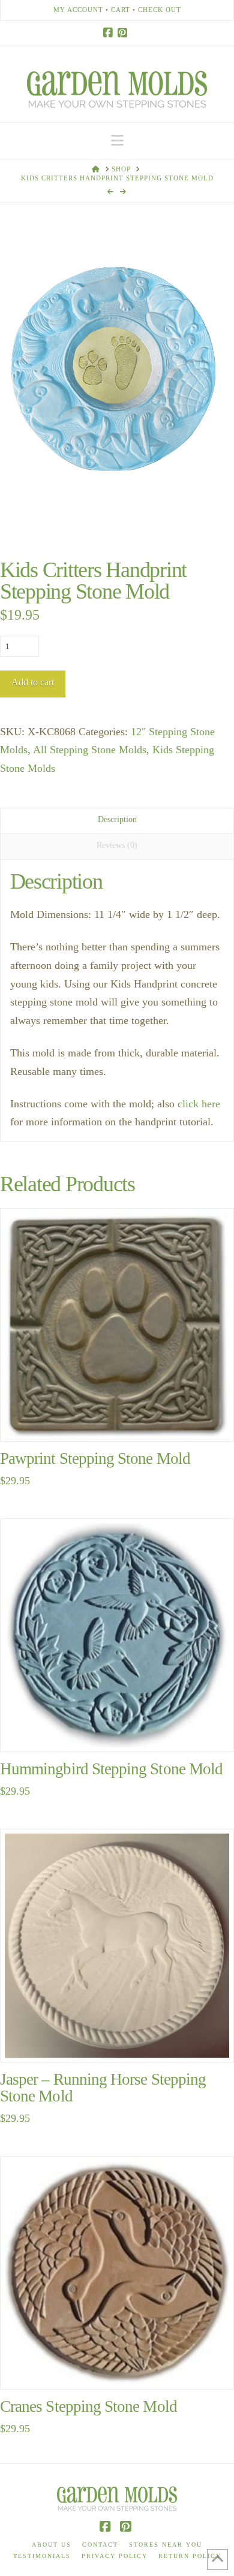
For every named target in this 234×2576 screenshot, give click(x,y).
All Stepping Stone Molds (90, 750)
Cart (121, 10)
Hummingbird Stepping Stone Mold (111, 1769)
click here (199, 1104)
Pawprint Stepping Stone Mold (95, 1458)
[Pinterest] (124, 33)
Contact (100, 2545)
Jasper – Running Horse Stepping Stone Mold (103, 2088)
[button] (117, 141)
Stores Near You (166, 2545)
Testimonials (42, 2556)
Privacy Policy (115, 2556)
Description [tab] (117, 819)
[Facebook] (110, 33)
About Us (52, 2545)
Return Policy (190, 2556)
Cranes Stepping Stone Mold (88, 2406)
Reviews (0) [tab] (117, 845)
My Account (78, 10)
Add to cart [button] (122, 1419)
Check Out (160, 10)
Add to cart (33, 682)
